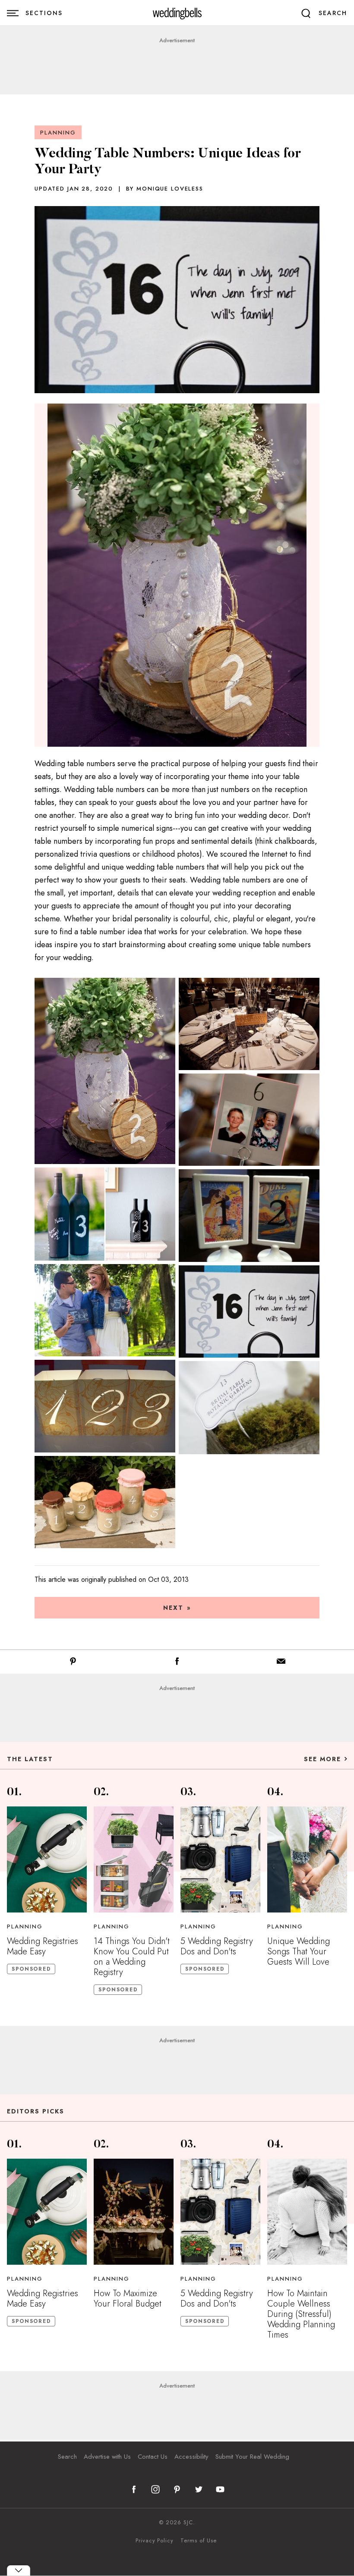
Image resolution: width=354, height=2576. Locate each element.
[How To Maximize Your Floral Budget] (134, 2212)
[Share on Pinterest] (73, 1663)
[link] (177, 13)
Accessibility (191, 2457)
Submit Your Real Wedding (252, 2457)
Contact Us (153, 2457)
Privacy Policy (155, 2541)
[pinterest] (177, 2489)
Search (67, 2457)
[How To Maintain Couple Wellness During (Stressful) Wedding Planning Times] (307, 2212)
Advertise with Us (107, 2457)
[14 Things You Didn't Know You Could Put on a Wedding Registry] (134, 1859)
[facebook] (134, 2489)
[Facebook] (177, 1663)
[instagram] (155, 2489)
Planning (58, 133)
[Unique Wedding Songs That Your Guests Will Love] (307, 1859)
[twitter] (199, 2489)
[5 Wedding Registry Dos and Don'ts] (220, 1859)
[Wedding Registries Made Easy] (47, 1859)
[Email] (281, 1663)
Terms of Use (199, 2541)
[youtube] (220, 2489)
